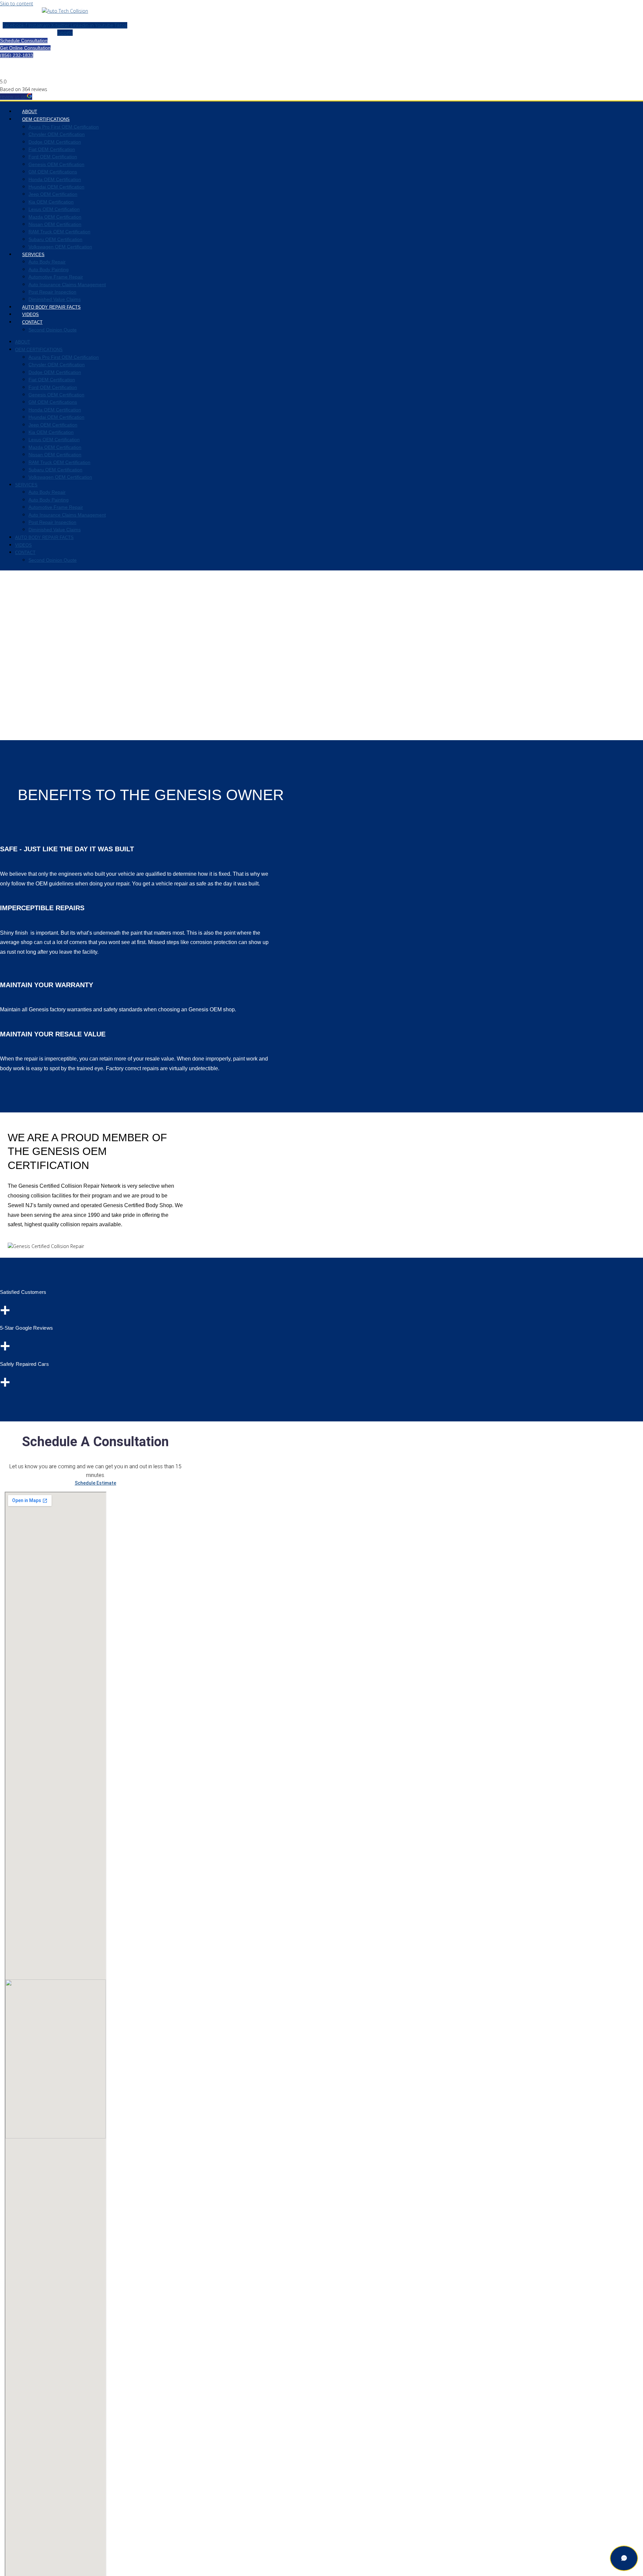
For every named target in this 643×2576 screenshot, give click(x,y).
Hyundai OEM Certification (56, 187)
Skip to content (17, 4)
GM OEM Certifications (53, 172)
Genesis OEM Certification (56, 164)
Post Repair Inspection (52, 292)
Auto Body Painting (49, 269)
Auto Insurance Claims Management (67, 285)
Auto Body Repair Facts (51, 307)
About (30, 112)
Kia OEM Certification (51, 202)
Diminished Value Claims (55, 299)
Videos (30, 315)
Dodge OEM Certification (55, 142)
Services (33, 255)
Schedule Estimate (95, 1483)
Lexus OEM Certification (54, 209)
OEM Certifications (46, 119)
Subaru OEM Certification (55, 239)
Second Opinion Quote (53, 330)
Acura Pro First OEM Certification (64, 127)
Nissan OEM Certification (55, 224)
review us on (13, 97)
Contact (32, 322)
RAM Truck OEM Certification (59, 232)
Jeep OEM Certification (53, 194)
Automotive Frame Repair (56, 277)
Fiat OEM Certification (52, 149)
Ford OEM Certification (53, 157)
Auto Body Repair (47, 262)
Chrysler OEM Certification (57, 134)
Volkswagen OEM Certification (60, 247)
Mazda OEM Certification (55, 217)
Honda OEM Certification (55, 179)
